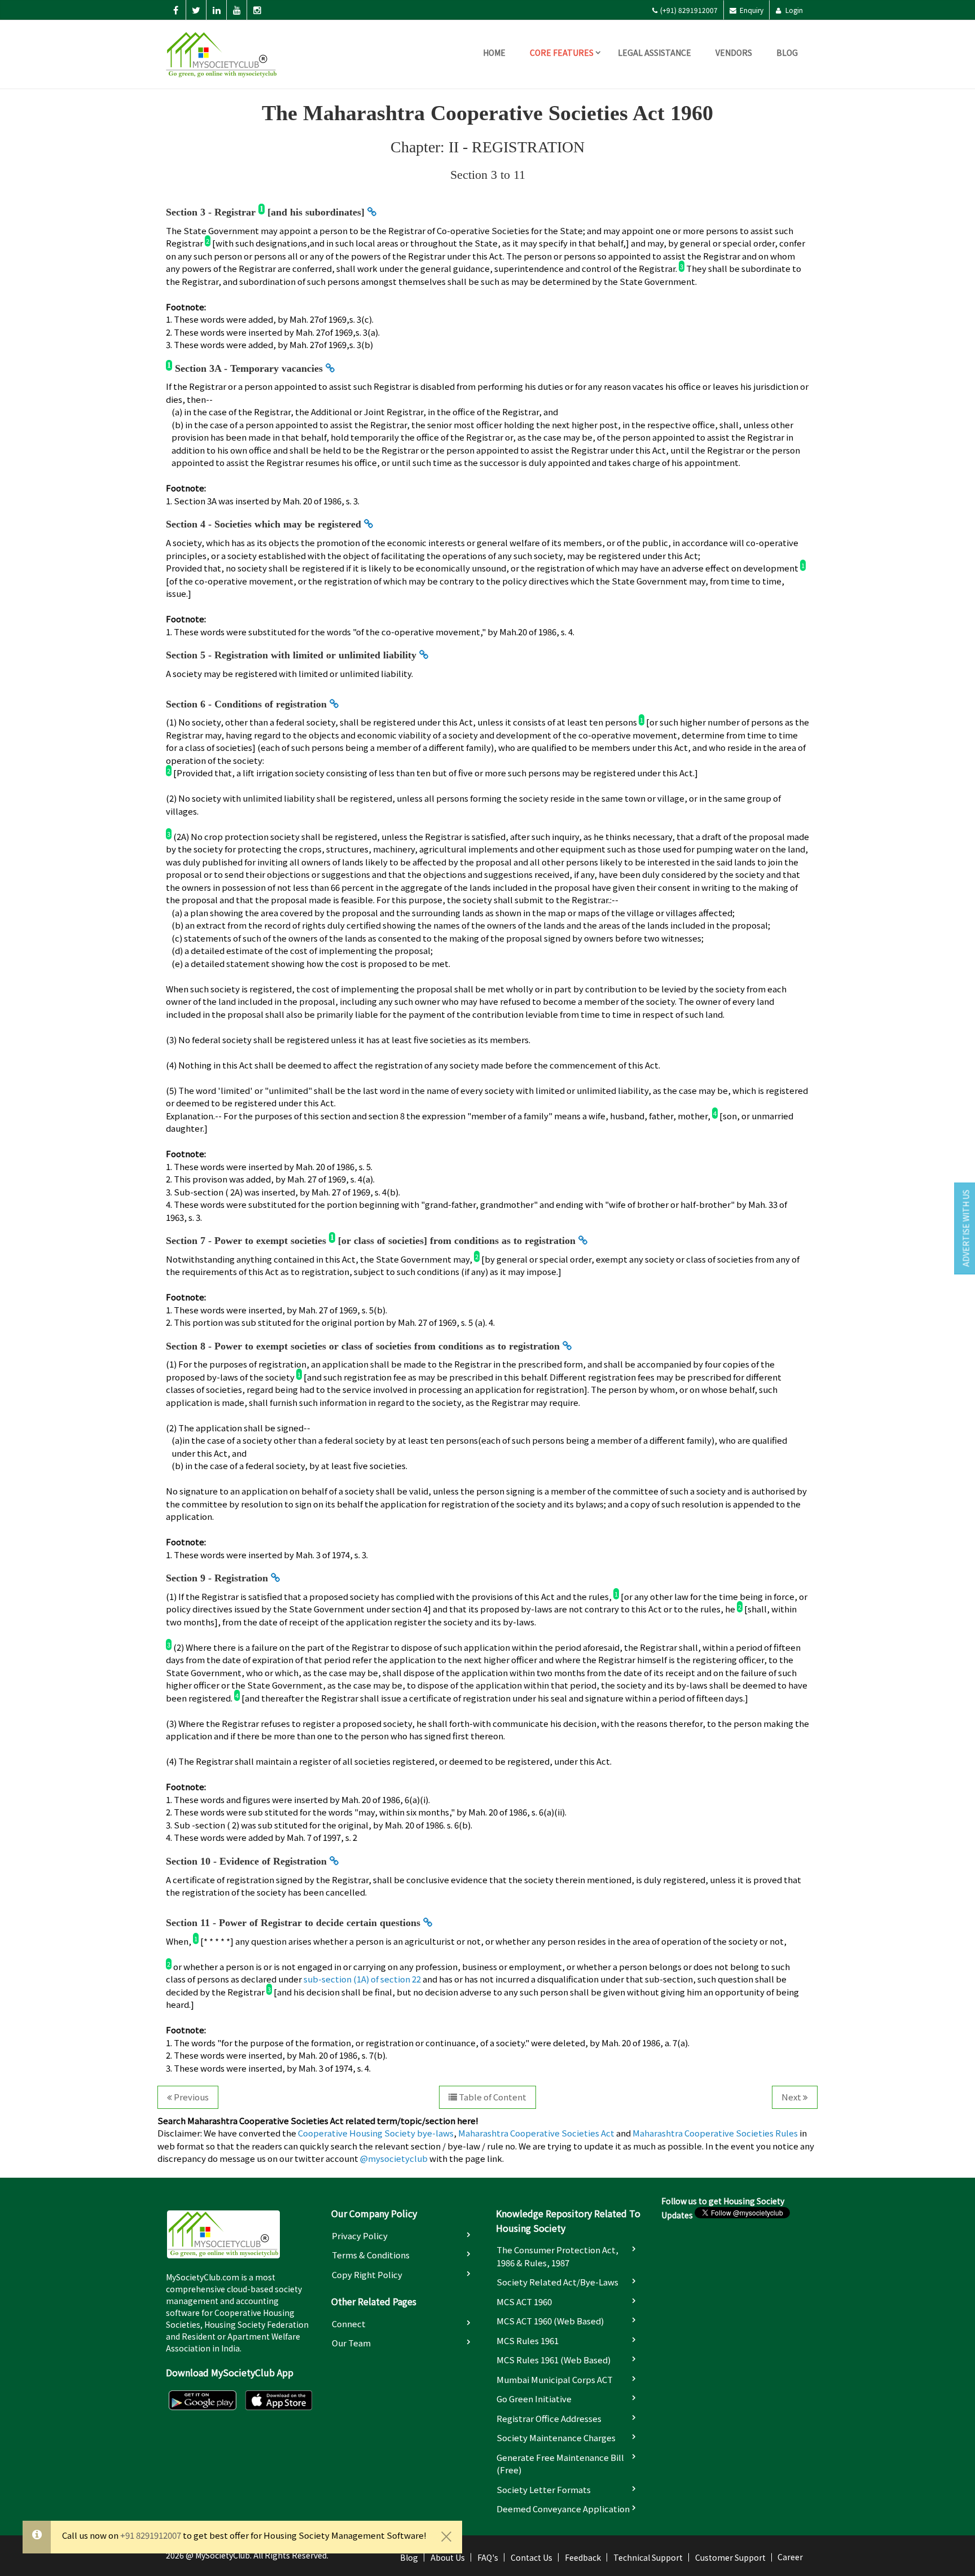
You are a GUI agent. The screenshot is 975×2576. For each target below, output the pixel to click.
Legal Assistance (655, 52)
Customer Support (730, 2557)
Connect (349, 2324)
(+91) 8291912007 (689, 10)
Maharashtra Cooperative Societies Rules (715, 2133)
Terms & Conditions (371, 2255)
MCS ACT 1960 (524, 2302)
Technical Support (648, 2557)
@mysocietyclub (394, 2158)
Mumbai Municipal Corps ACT (555, 2379)
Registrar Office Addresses (549, 2418)
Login (793, 10)
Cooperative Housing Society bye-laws (376, 2133)
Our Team (351, 2343)
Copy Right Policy (367, 2274)
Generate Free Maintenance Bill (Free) (560, 2464)
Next (792, 2097)
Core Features (562, 52)
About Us (448, 2557)
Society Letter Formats (544, 2489)
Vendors (734, 52)
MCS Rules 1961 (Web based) (554, 2360)
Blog (787, 52)
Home (494, 52)
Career (790, 2557)
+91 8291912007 (151, 2535)
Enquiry (751, 10)
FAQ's (488, 2557)
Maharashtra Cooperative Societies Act (536, 2133)
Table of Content (492, 2097)
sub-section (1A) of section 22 (362, 1979)
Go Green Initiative (534, 2399)
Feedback (583, 2557)
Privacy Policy (360, 2236)
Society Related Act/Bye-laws (557, 2282)
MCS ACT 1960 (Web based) (550, 2321)
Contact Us (532, 2557)
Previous (190, 2097)
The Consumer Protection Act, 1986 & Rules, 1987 (557, 2256)
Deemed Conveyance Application (563, 2509)
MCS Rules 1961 (528, 2340)
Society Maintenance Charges (556, 2437)
